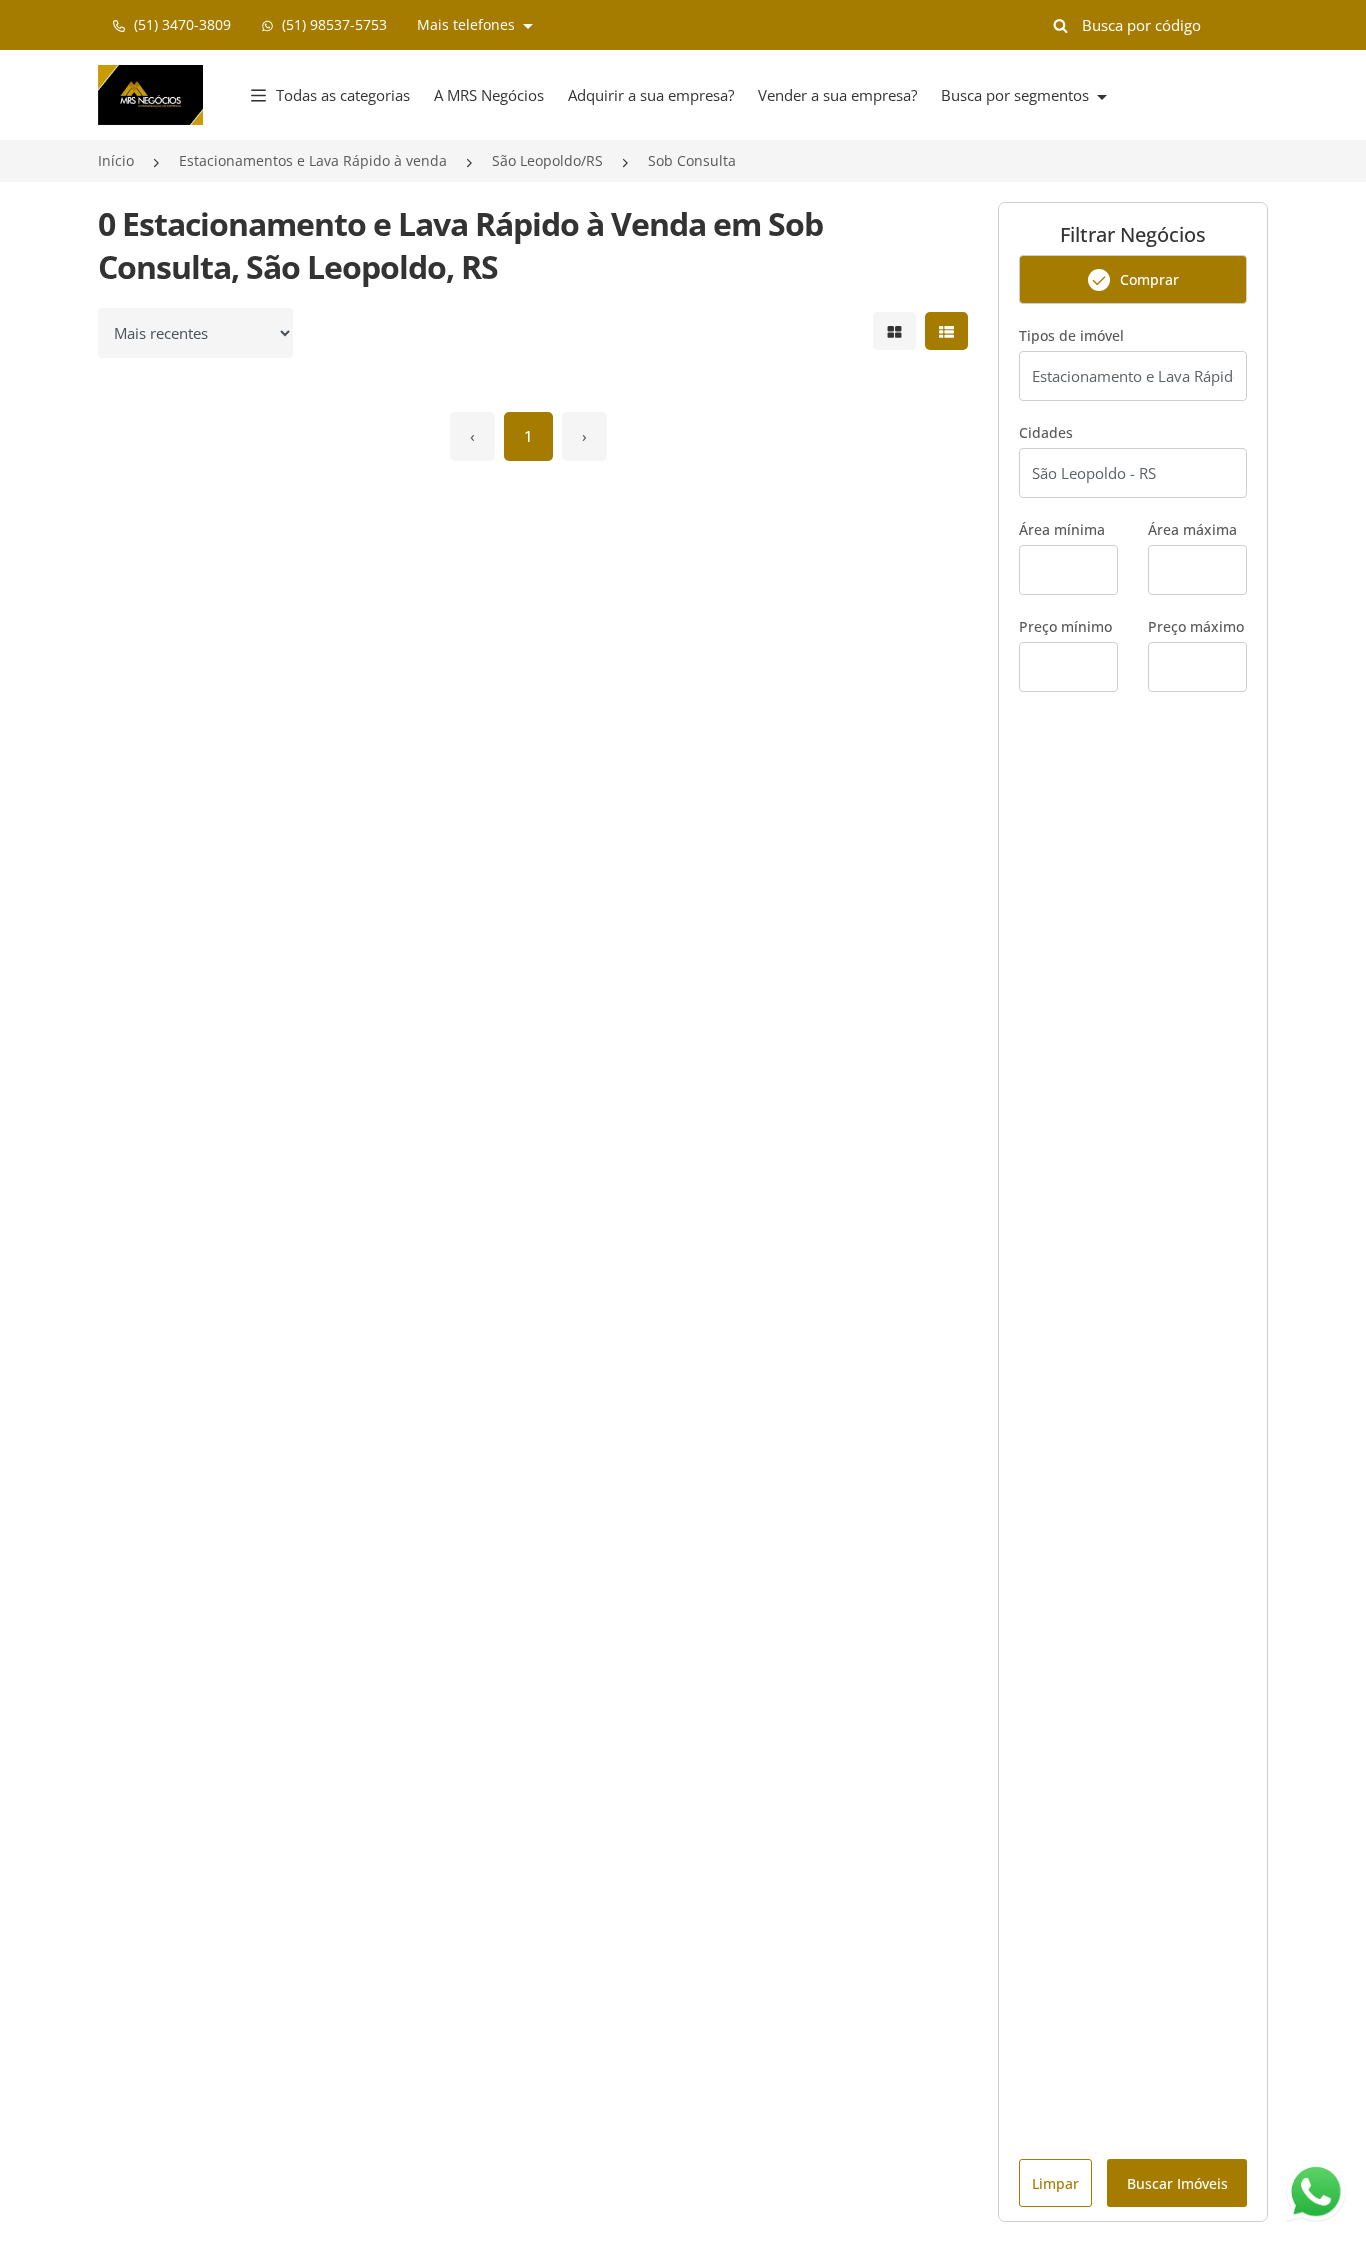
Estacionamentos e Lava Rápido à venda (313, 160)
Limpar (1055, 2183)
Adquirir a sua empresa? (651, 95)
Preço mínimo (1065, 626)
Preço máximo (1196, 626)
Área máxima (1192, 529)
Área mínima (1062, 529)
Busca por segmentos (1017, 95)
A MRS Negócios (489, 95)
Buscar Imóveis (1177, 2183)
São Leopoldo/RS (547, 160)
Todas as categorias (343, 95)
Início (116, 160)
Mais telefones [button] (468, 24)
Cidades (1046, 432)
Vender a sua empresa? (837, 95)
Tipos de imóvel (1071, 335)
